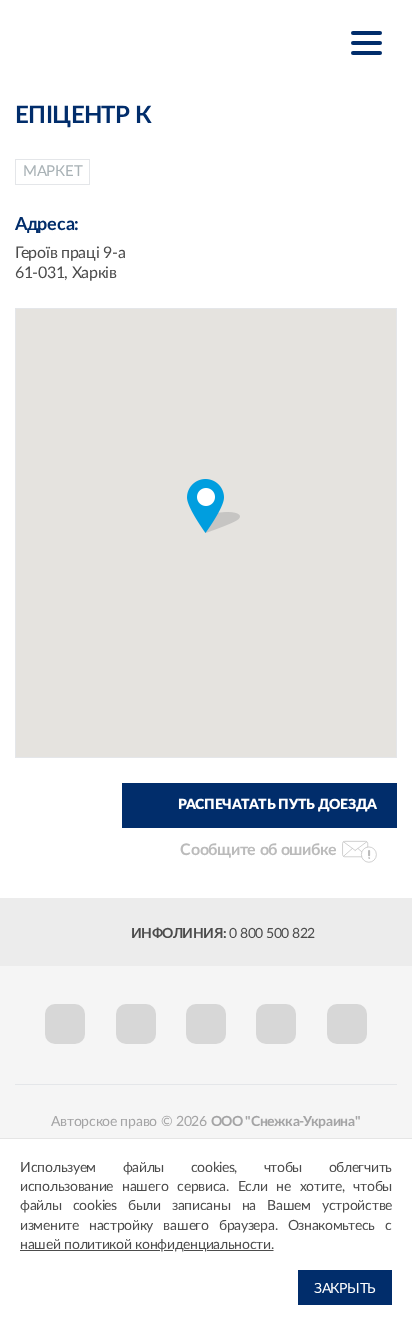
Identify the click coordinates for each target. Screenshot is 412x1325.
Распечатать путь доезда (277, 805)
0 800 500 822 (272, 934)
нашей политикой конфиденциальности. (147, 1245)
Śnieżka (114, 41)
